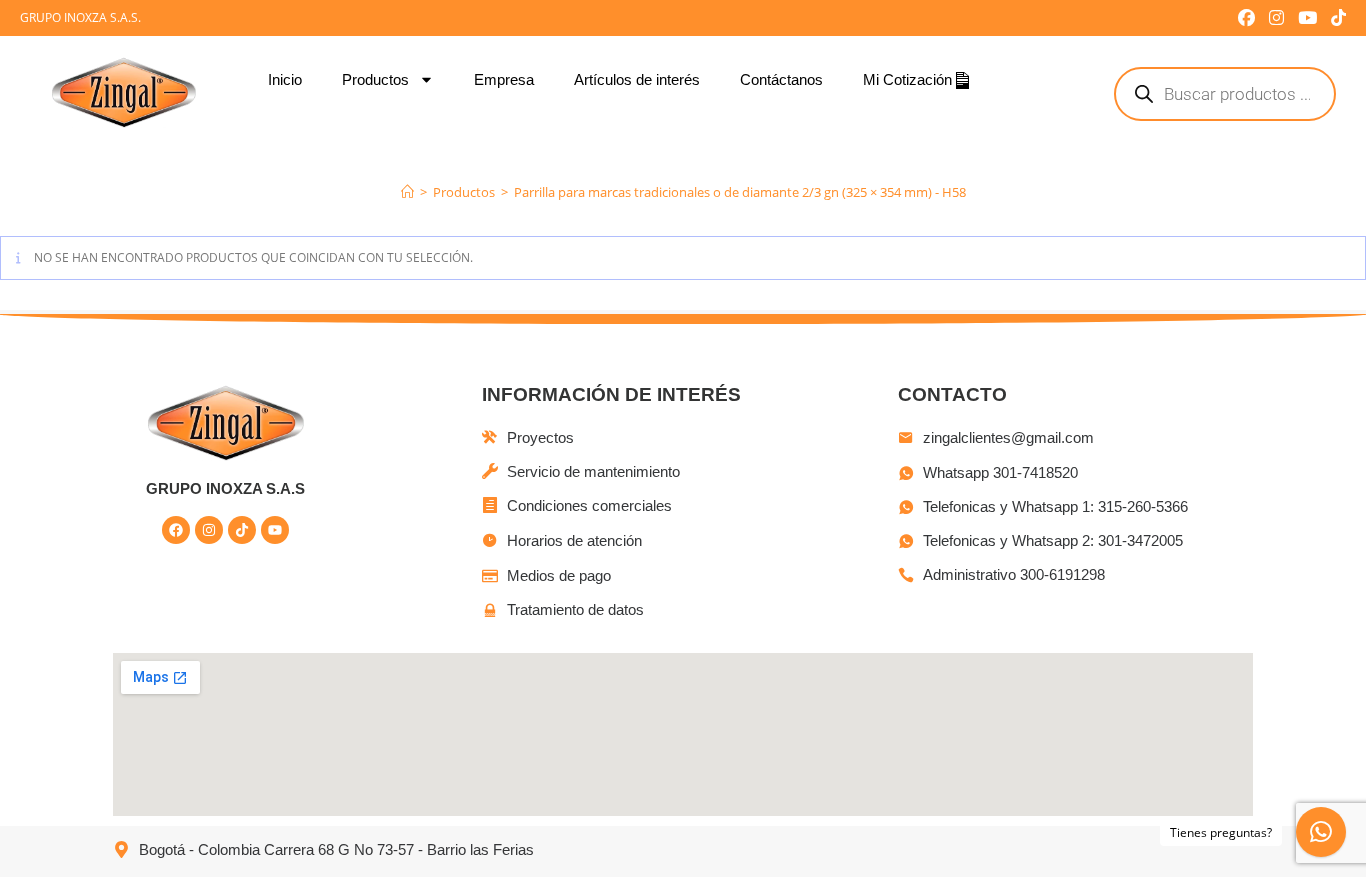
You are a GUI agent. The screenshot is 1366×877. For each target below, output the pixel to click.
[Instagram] (209, 530)
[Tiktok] (242, 530)
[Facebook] (176, 530)
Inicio (285, 79)
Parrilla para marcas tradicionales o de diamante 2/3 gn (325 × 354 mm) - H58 (740, 192)
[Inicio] (407, 192)
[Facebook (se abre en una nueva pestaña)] (1246, 18)
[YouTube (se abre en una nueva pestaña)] (1307, 18)
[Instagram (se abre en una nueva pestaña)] (1276, 18)
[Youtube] (275, 530)
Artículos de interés (637, 79)
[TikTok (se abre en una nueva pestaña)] (1335, 18)
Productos (375, 79)
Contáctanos (781, 79)
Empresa (504, 79)
